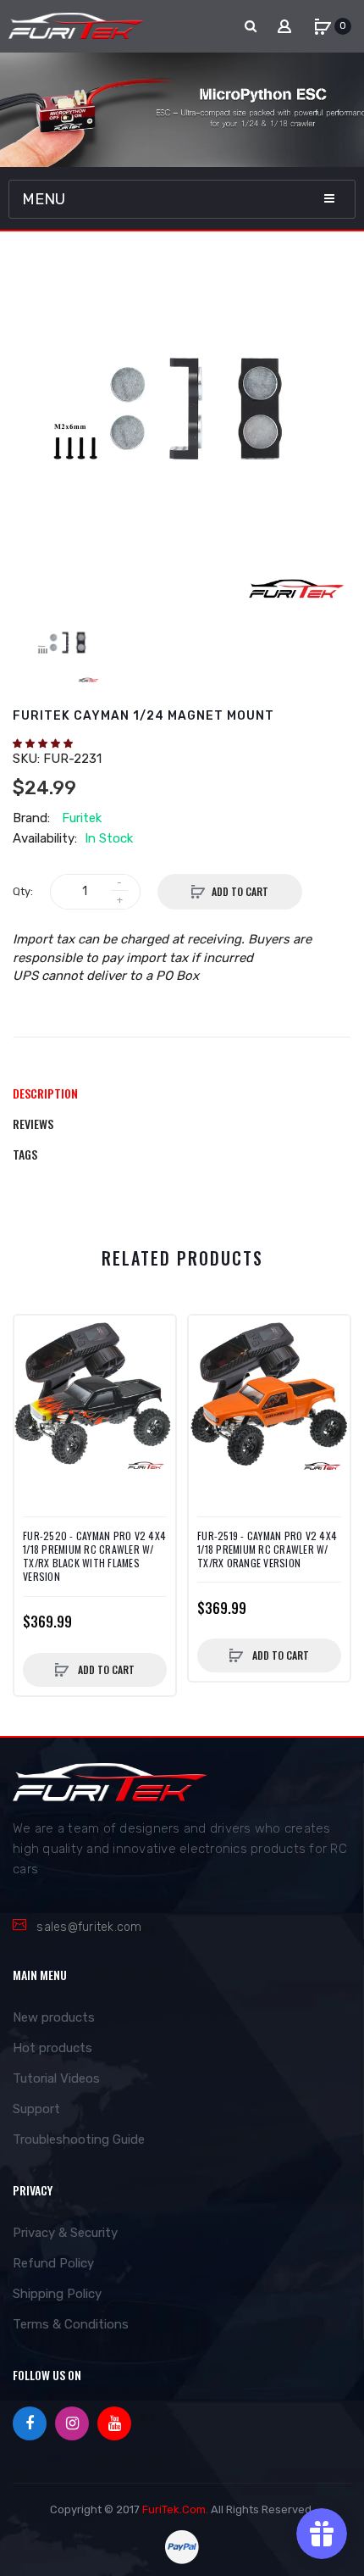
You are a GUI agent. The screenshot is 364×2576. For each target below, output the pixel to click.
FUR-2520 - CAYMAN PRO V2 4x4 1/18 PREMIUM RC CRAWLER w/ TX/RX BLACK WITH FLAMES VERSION (94, 1557)
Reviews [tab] (33, 1124)
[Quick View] (36, 1371)
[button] (44, 743)
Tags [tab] (25, 1154)
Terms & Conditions (71, 2324)
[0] (323, 26)
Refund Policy (53, 2263)
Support (36, 2109)
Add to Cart (240, 891)
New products (54, 2017)
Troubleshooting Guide (79, 2139)
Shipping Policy (57, 2294)
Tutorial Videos (56, 2078)
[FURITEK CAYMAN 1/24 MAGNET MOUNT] (65, 648)
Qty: (23, 891)
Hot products (52, 2048)
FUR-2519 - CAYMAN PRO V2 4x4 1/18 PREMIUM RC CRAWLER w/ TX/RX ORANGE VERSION (267, 1549)
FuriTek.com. (175, 2509)
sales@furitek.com (89, 1927)
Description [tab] (45, 1093)
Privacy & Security (65, 2233)
